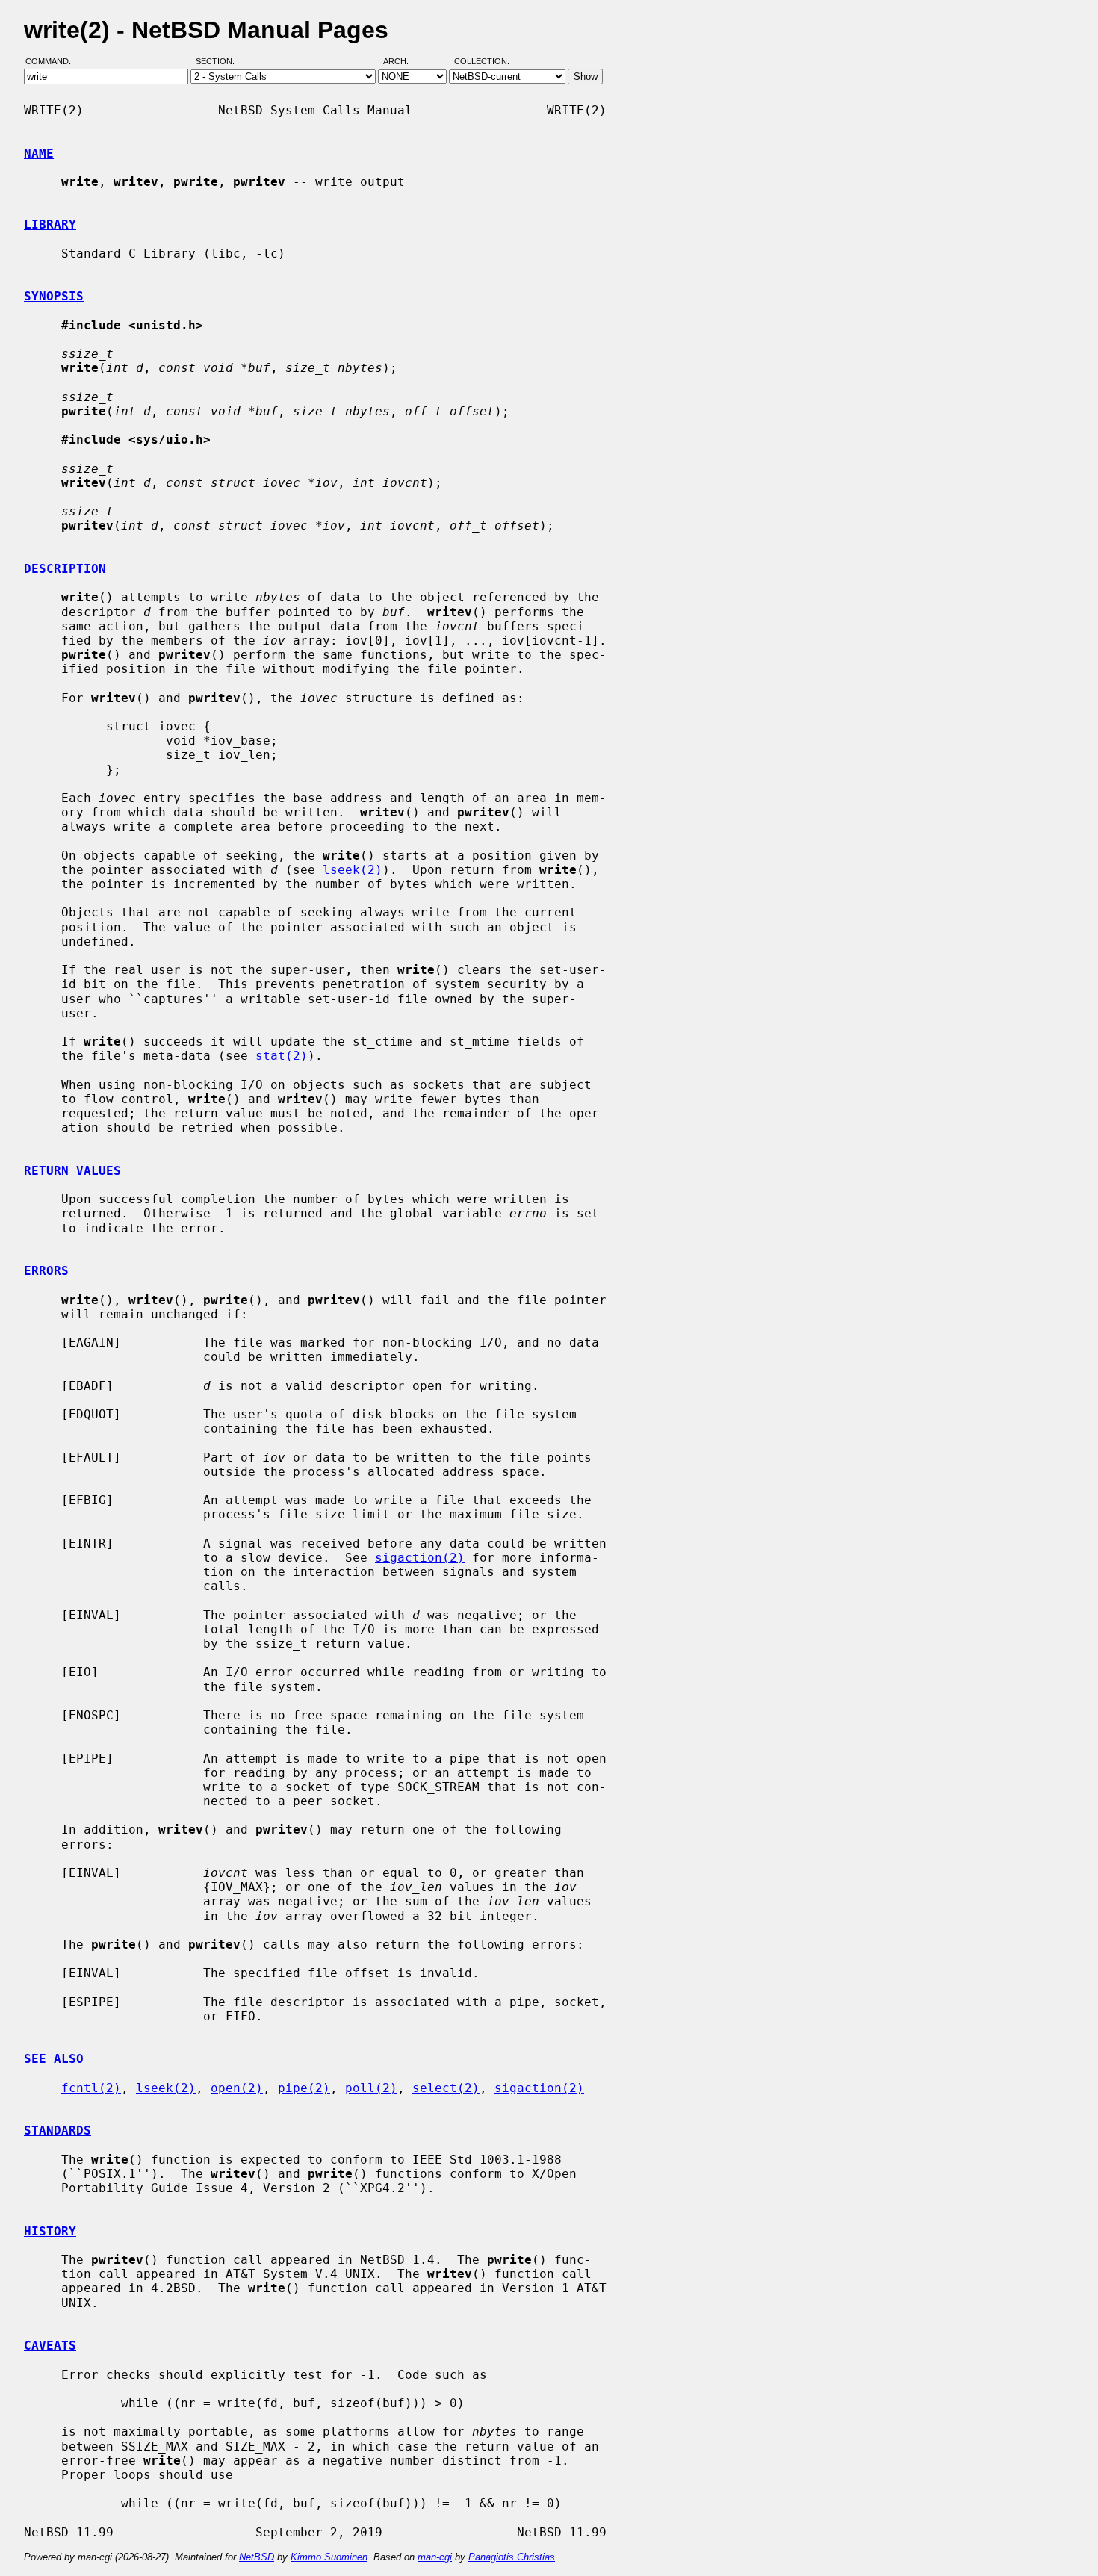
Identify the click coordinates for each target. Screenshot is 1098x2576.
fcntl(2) (91, 2088)
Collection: (482, 62)
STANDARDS (58, 2130)
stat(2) (282, 1056)
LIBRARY (50, 224)
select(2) (446, 2088)
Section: (218, 62)
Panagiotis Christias (512, 2557)
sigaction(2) (420, 1558)
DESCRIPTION (65, 569)
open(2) (237, 2088)
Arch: (403, 62)
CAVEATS (50, 2346)
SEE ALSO (54, 2059)
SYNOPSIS (54, 296)
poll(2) (371, 2088)
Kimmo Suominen (329, 2557)
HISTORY (50, 2231)
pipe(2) (304, 2088)
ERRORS (46, 1271)
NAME (39, 153)
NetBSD (257, 2557)
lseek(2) (353, 870)
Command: (53, 62)
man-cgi (435, 2557)
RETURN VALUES (72, 1171)
